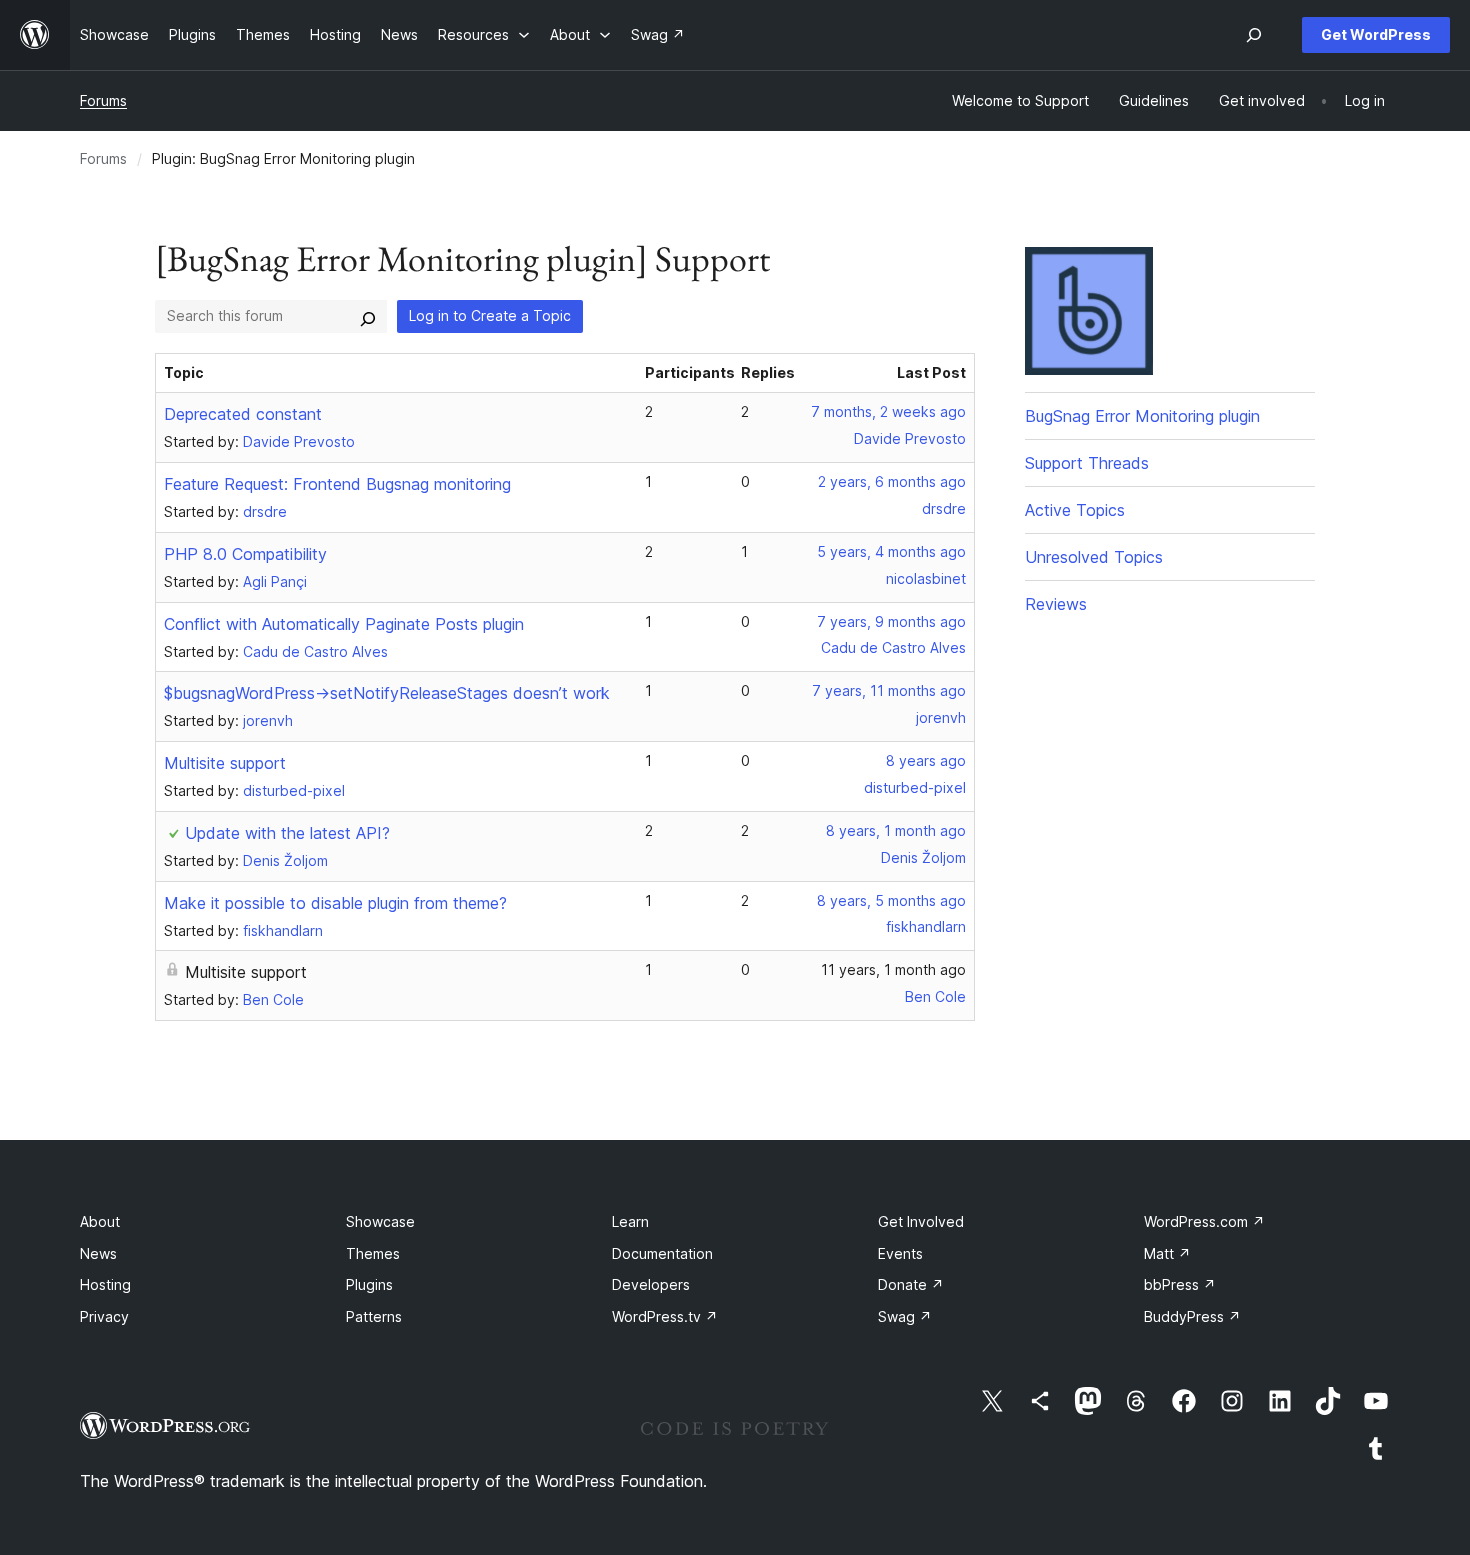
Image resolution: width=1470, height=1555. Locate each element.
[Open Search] (1254, 35)
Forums (103, 100)
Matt (1167, 1253)
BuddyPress (1192, 1316)
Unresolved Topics (1094, 557)
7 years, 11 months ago (889, 690)
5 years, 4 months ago (891, 551)
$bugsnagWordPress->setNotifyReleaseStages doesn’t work (387, 693)
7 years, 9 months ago (891, 621)
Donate (911, 1284)
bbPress (1180, 1284)
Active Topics (1075, 510)
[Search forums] (368, 316)
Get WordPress (1376, 34)
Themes (373, 1253)
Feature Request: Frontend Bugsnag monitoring (337, 484)
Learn (630, 1221)
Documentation (662, 1253)
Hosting (105, 1284)
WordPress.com (1204, 1221)
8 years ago (926, 760)
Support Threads (1087, 463)
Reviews (1056, 604)
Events (900, 1253)
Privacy (104, 1316)
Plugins (369, 1284)
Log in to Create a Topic (490, 315)
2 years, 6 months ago (892, 481)
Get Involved (921, 1221)
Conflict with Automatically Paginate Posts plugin (344, 624)
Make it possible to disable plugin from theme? (335, 903)
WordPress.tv (665, 1316)
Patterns (374, 1316)
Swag (905, 1316)
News (98, 1253)
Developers (651, 1284)
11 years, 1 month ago (893, 969)
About (100, 1221)
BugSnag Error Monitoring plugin (1142, 416)
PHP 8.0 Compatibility (245, 554)
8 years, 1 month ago (896, 830)
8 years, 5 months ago (891, 900)
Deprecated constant (243, 414)
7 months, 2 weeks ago (888, 411)
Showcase (380, 1221)
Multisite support (225, 763)
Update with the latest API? (287, 833)
